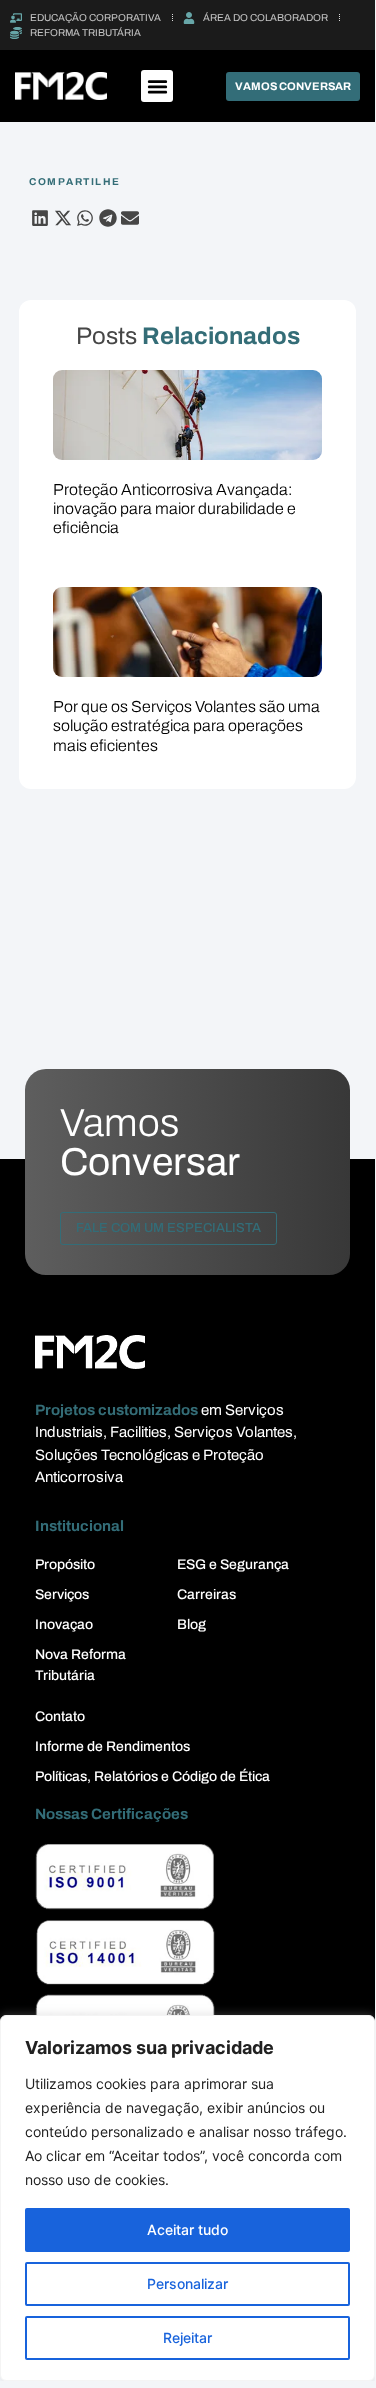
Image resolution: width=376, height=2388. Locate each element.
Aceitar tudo (187, 2229)
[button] (157, 86)
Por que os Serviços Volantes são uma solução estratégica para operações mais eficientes (186, 725)
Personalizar (187, 2283)
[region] (187, 2198)
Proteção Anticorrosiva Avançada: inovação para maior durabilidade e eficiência (174, 508)
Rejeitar (187, 2337)
